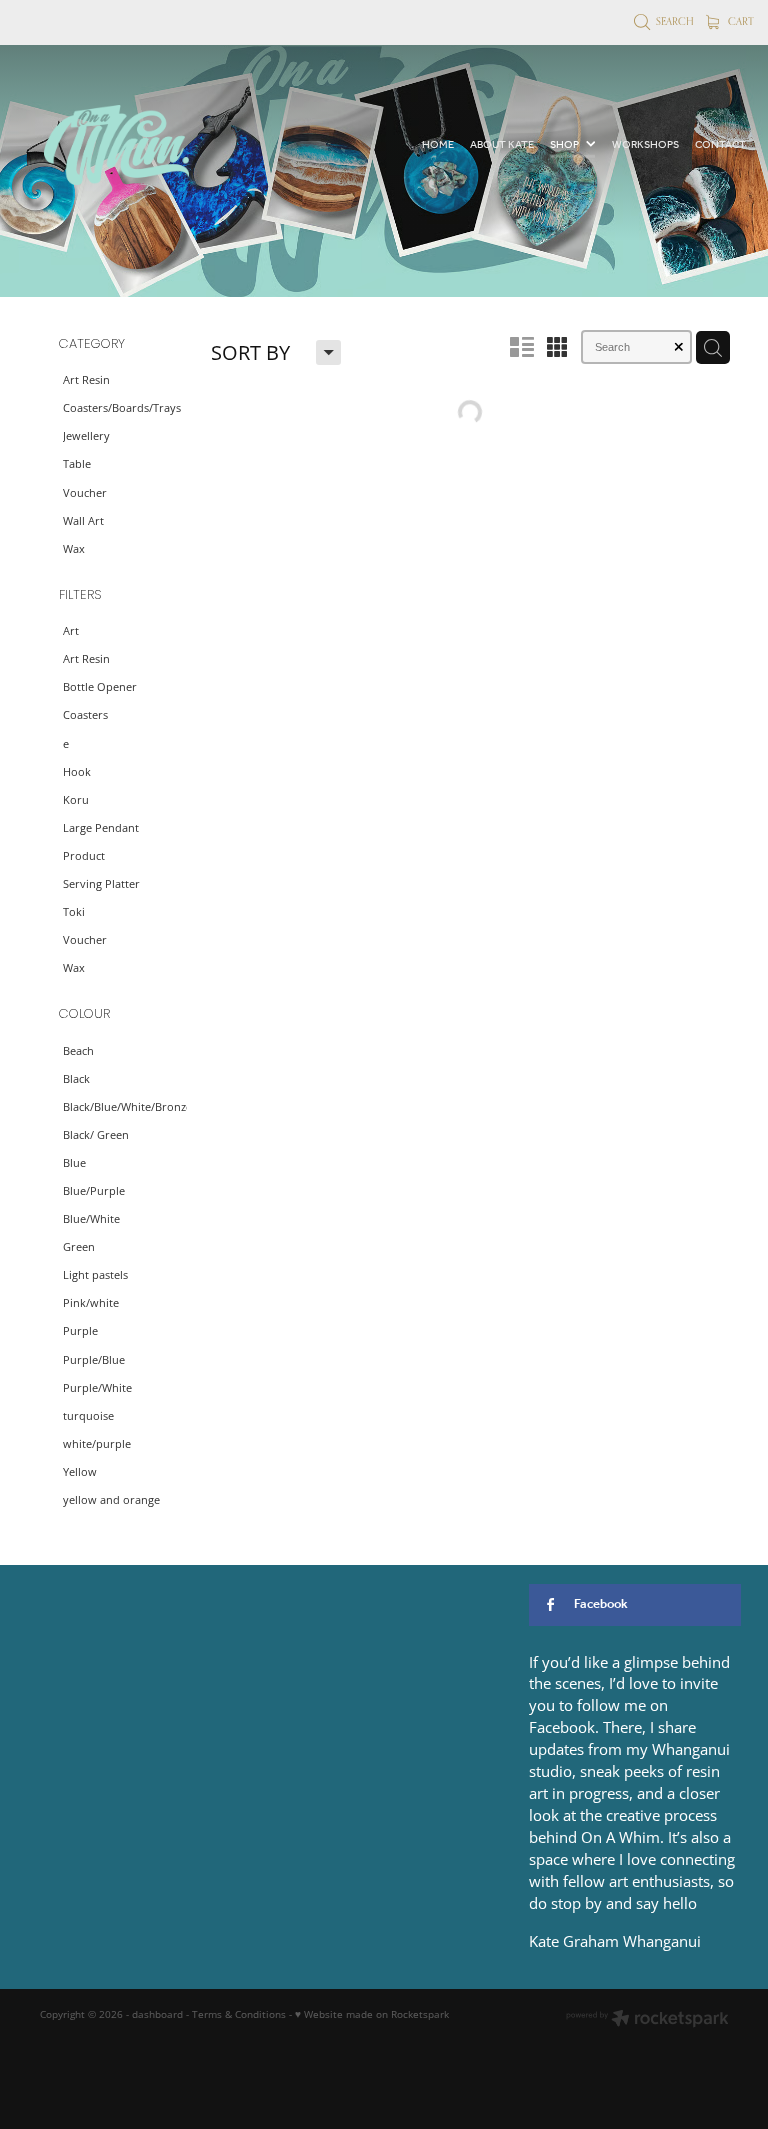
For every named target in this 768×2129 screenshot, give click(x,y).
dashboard (157, 2014)
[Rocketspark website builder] (647, 2020)
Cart (739, 21)
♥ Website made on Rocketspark (372, 2014)
